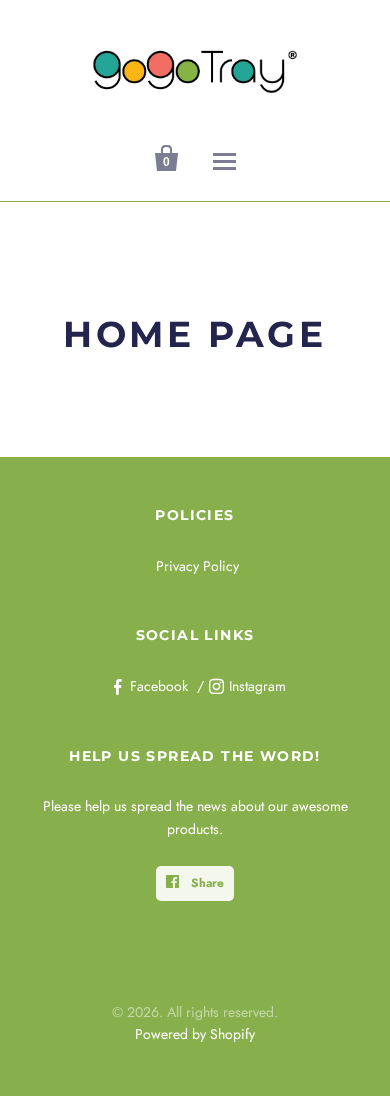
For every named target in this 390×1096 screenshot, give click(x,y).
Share (205, 883)
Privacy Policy (197, 566)
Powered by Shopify (195, 1034)
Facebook (159, 686)
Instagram (257, 686)
